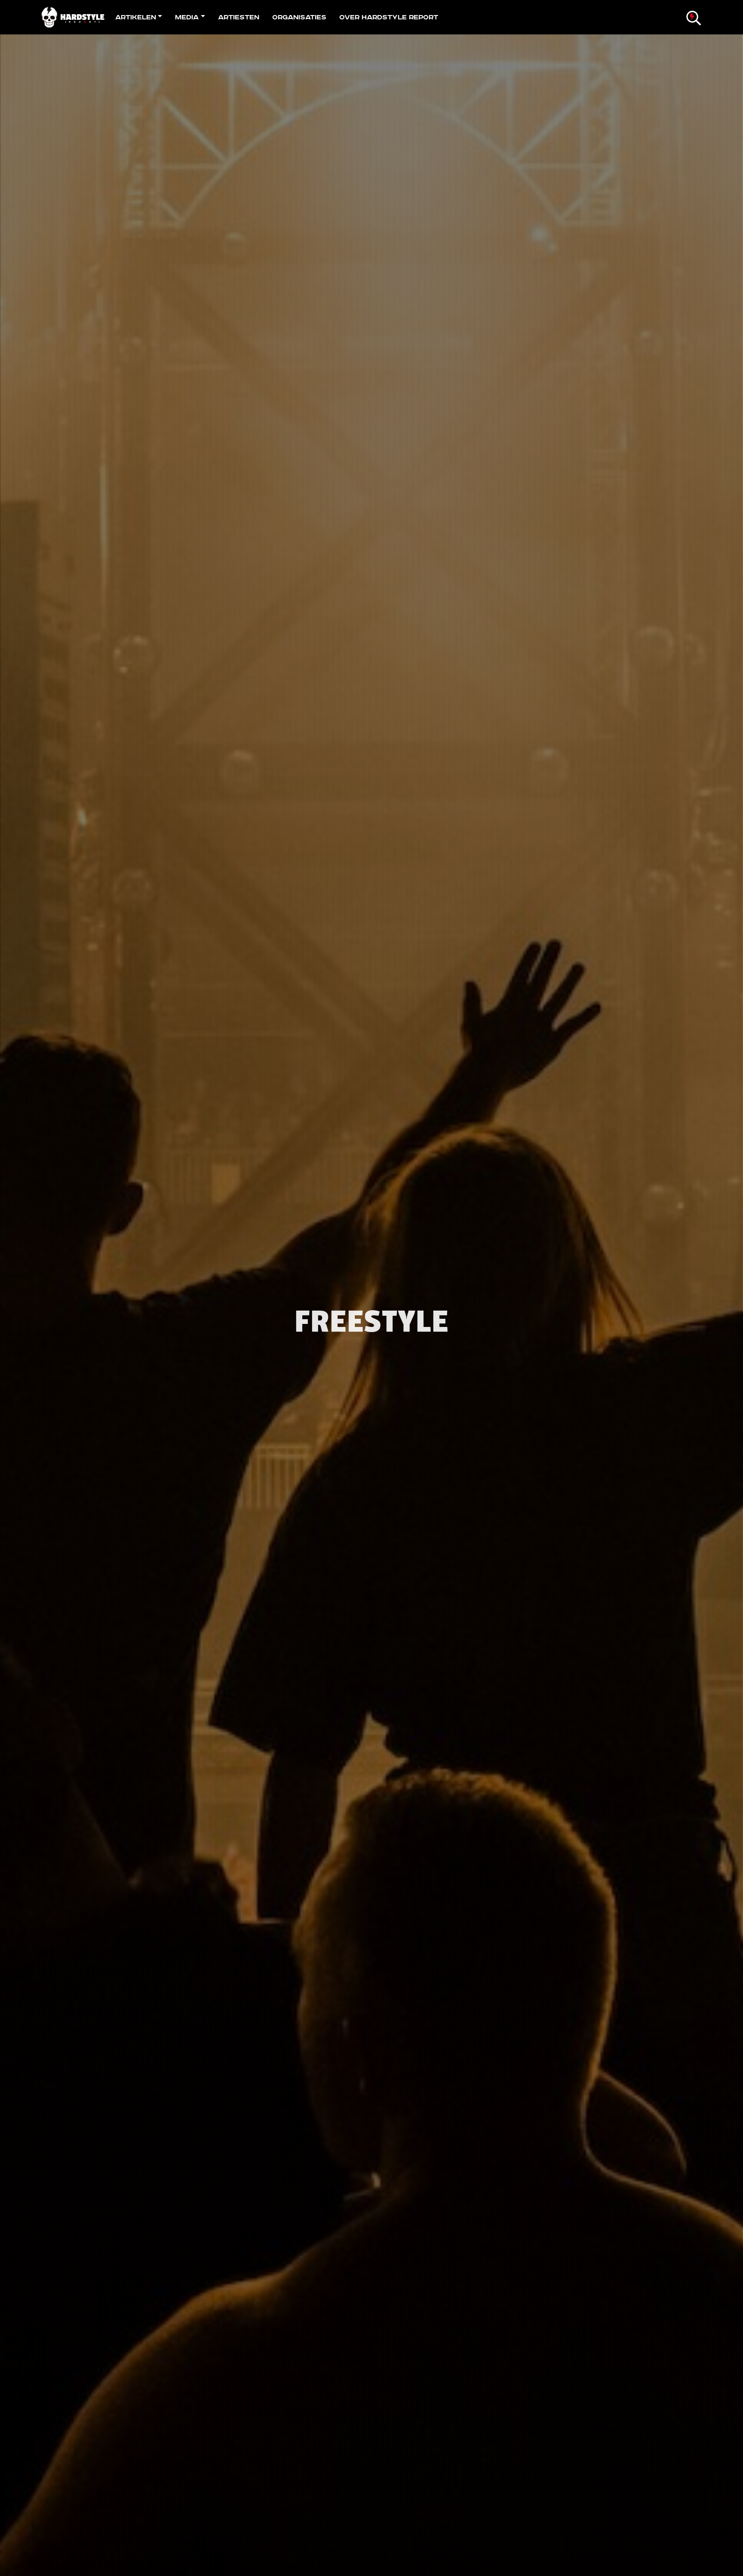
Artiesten (239, 17)
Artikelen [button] (136, 17)
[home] (75, 17)
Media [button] (187, 17)
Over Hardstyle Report (389, 17)
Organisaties (299, 17)
